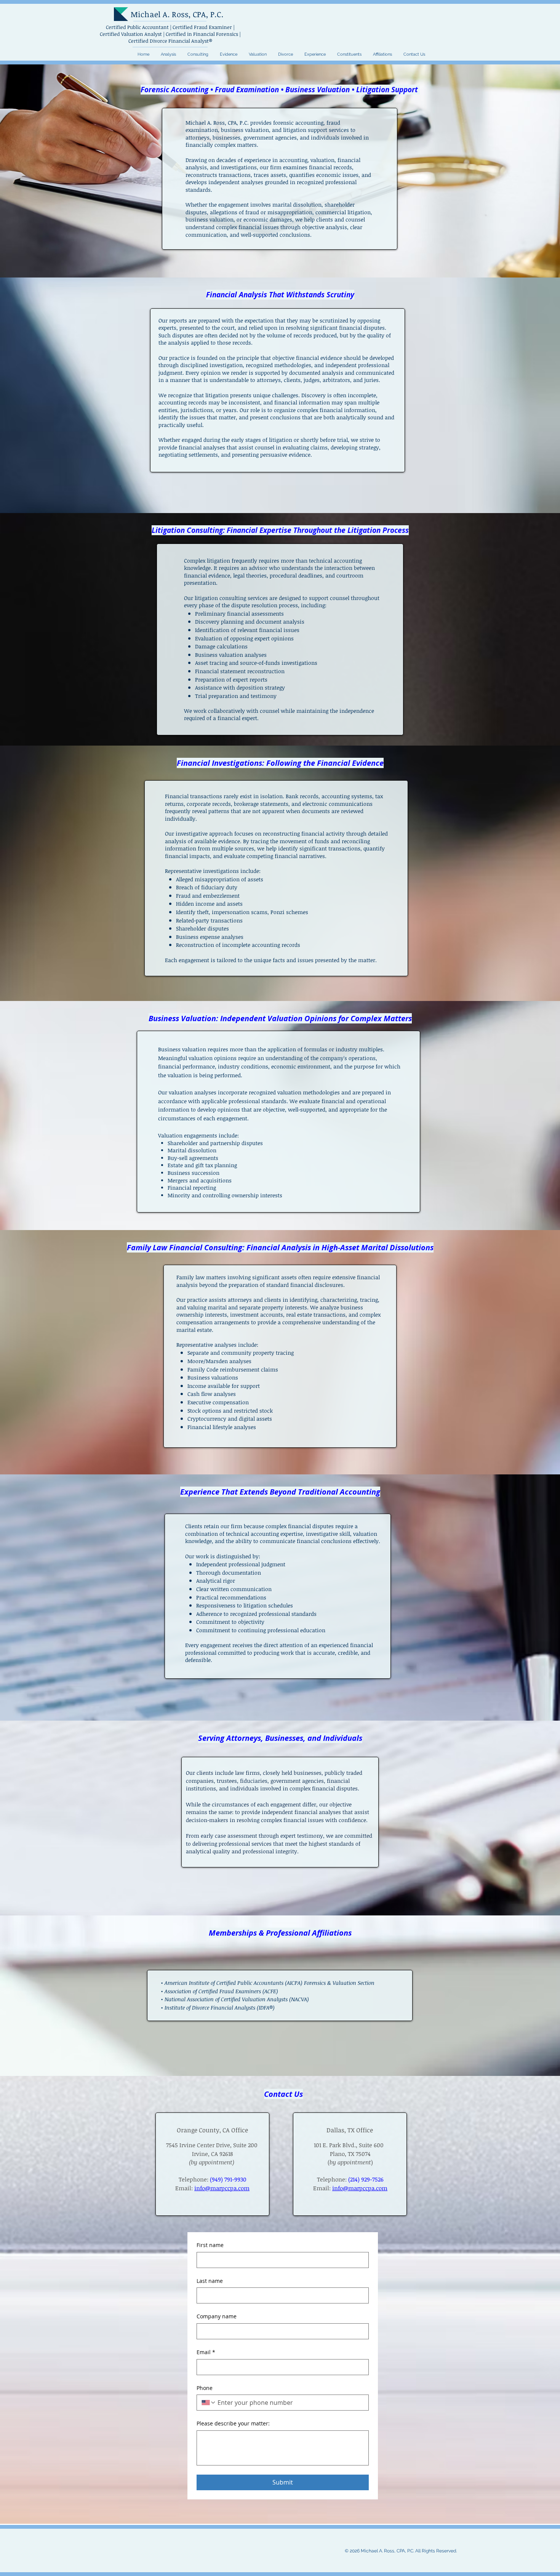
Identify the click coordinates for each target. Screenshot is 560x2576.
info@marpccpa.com (360, 2188)
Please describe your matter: (233, 2423)
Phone (205, 2388)
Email (206, 2352)
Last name (210, 2281)
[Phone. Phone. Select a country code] (209, 2403)
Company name (217, 2316)
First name (210, 2245)
